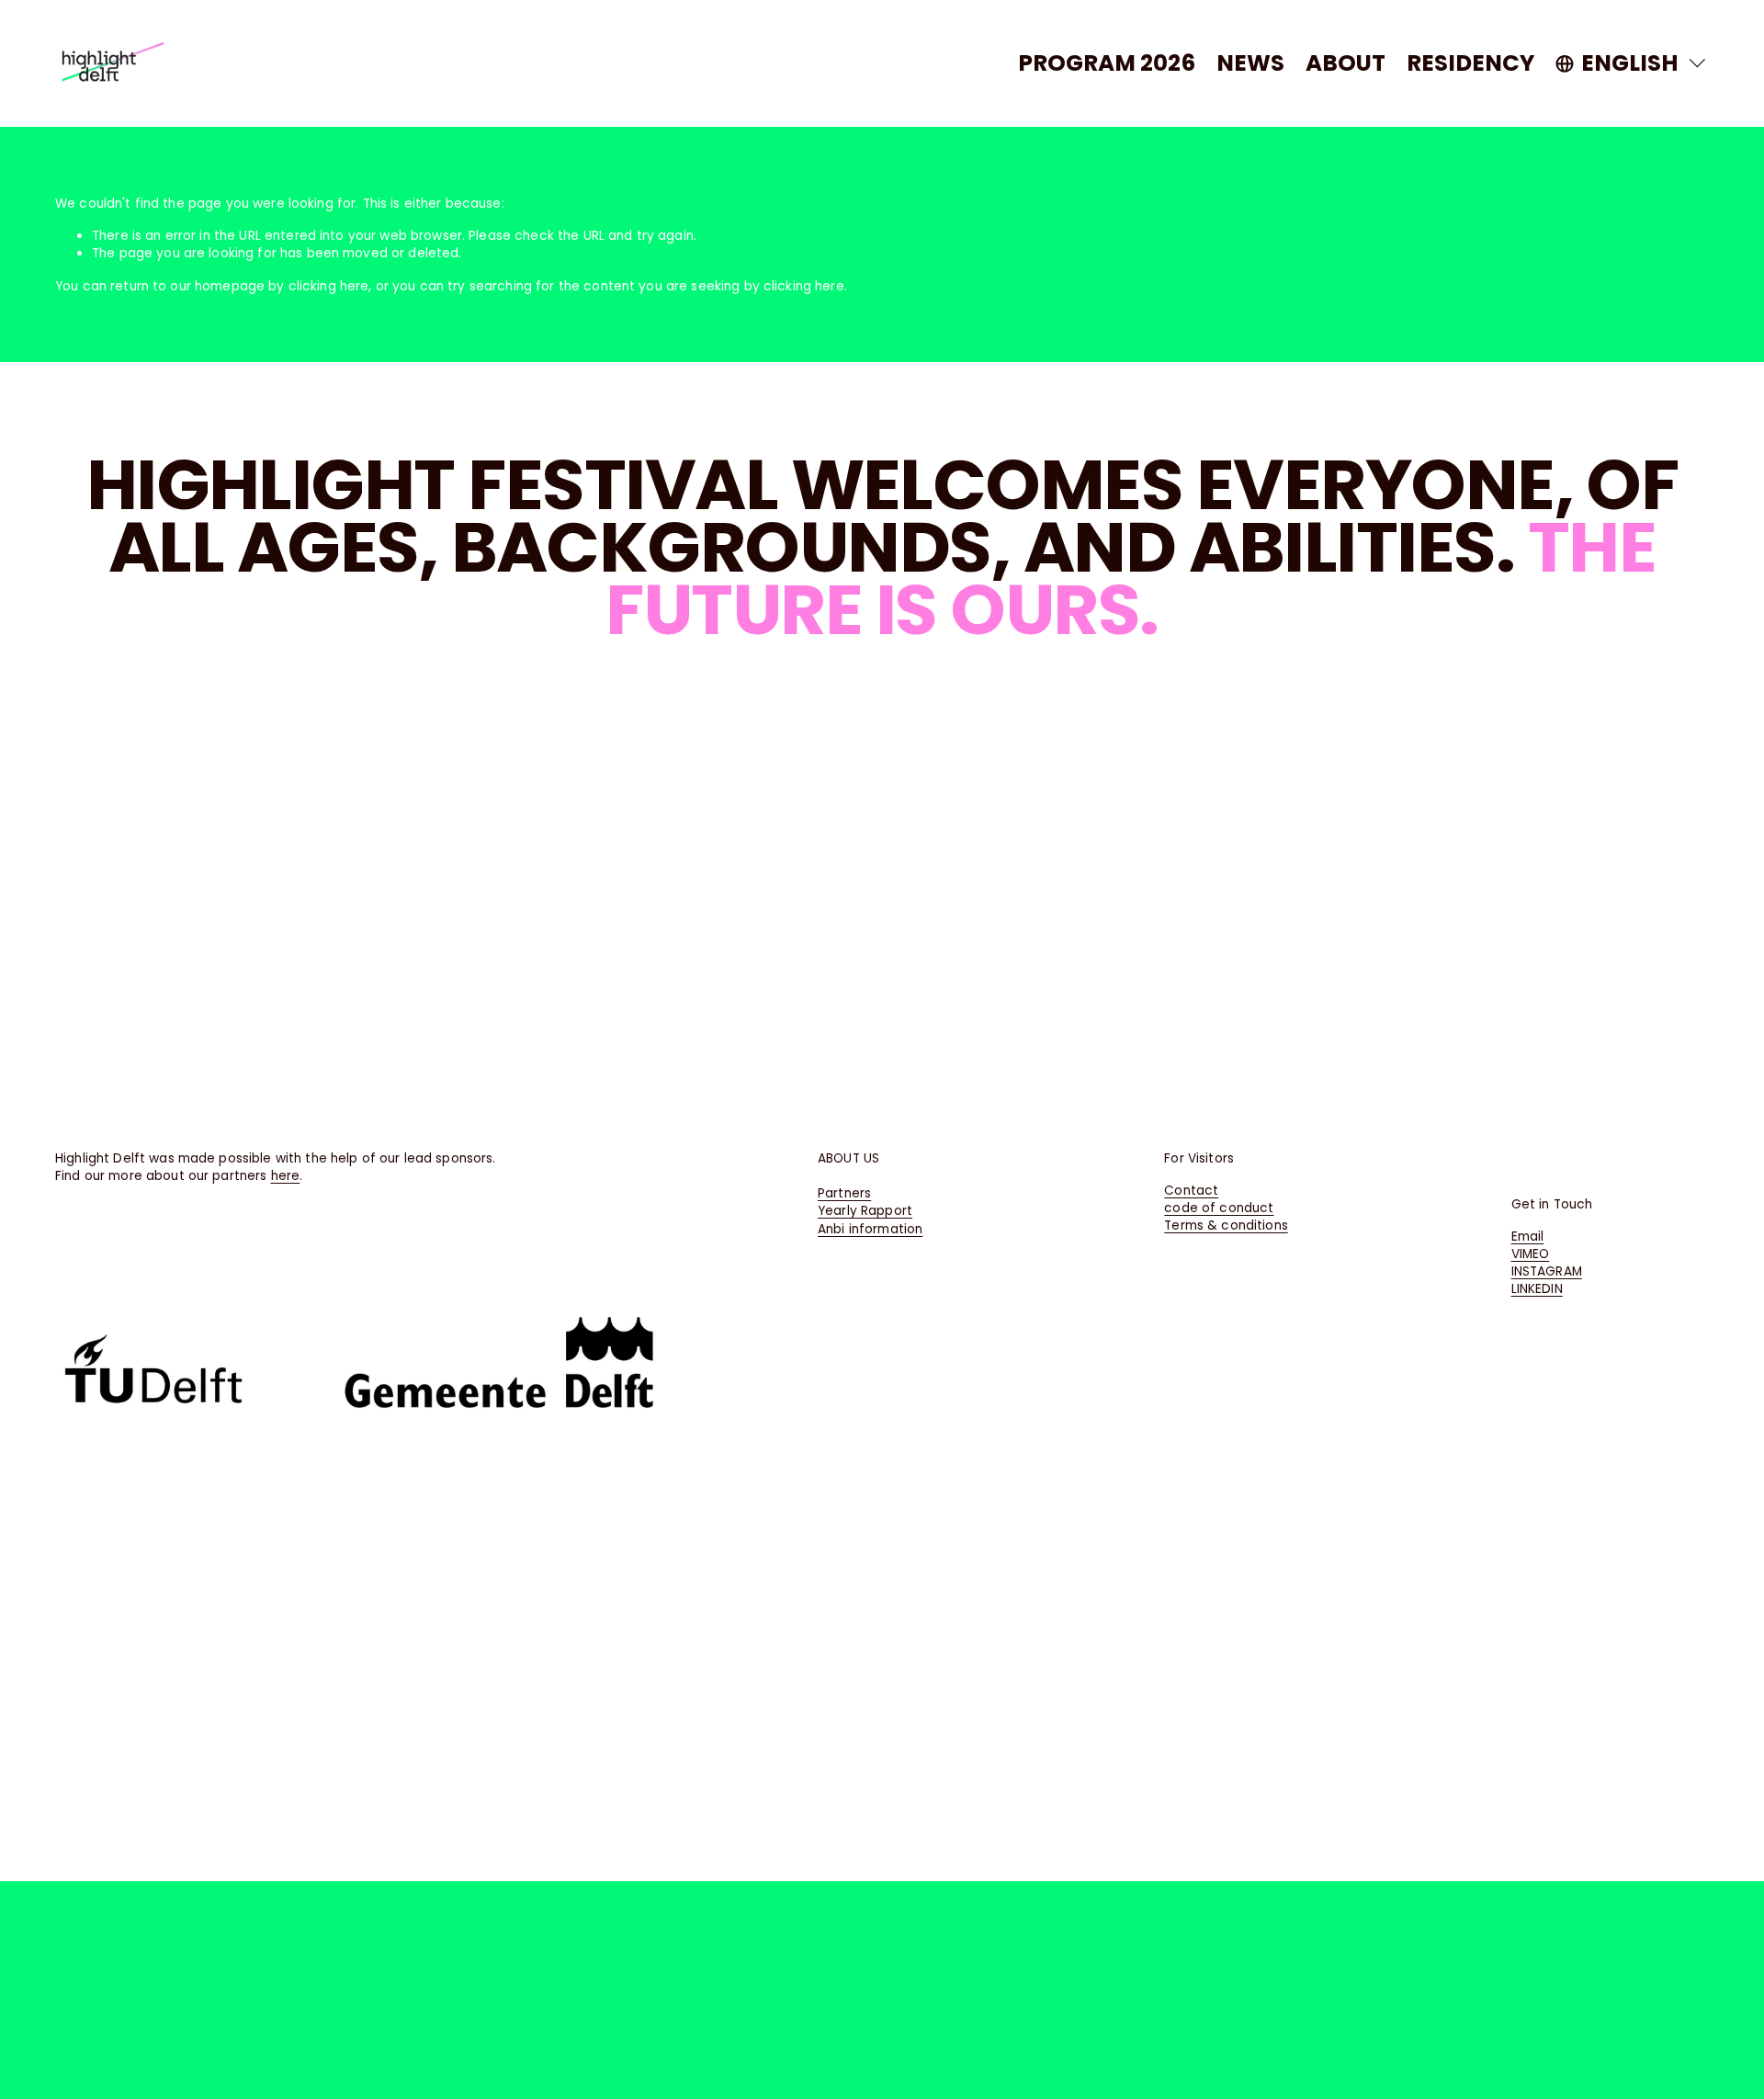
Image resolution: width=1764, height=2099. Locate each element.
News (1250, 63)
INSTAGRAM (1547, 1271)
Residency (1470, 63)
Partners (844, 1193)
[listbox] (1632, 63)
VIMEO (1531, 1254)
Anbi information (870, 1229)
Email (1528, 1237)
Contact (1191, 1191)
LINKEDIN (1537, 1289)
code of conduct (1219, 1208)
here (286, 1176)
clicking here (329, 286)
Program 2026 (1107, 63)
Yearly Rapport (865, 1211)
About (1346, 63)
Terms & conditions (1226, 1225)
